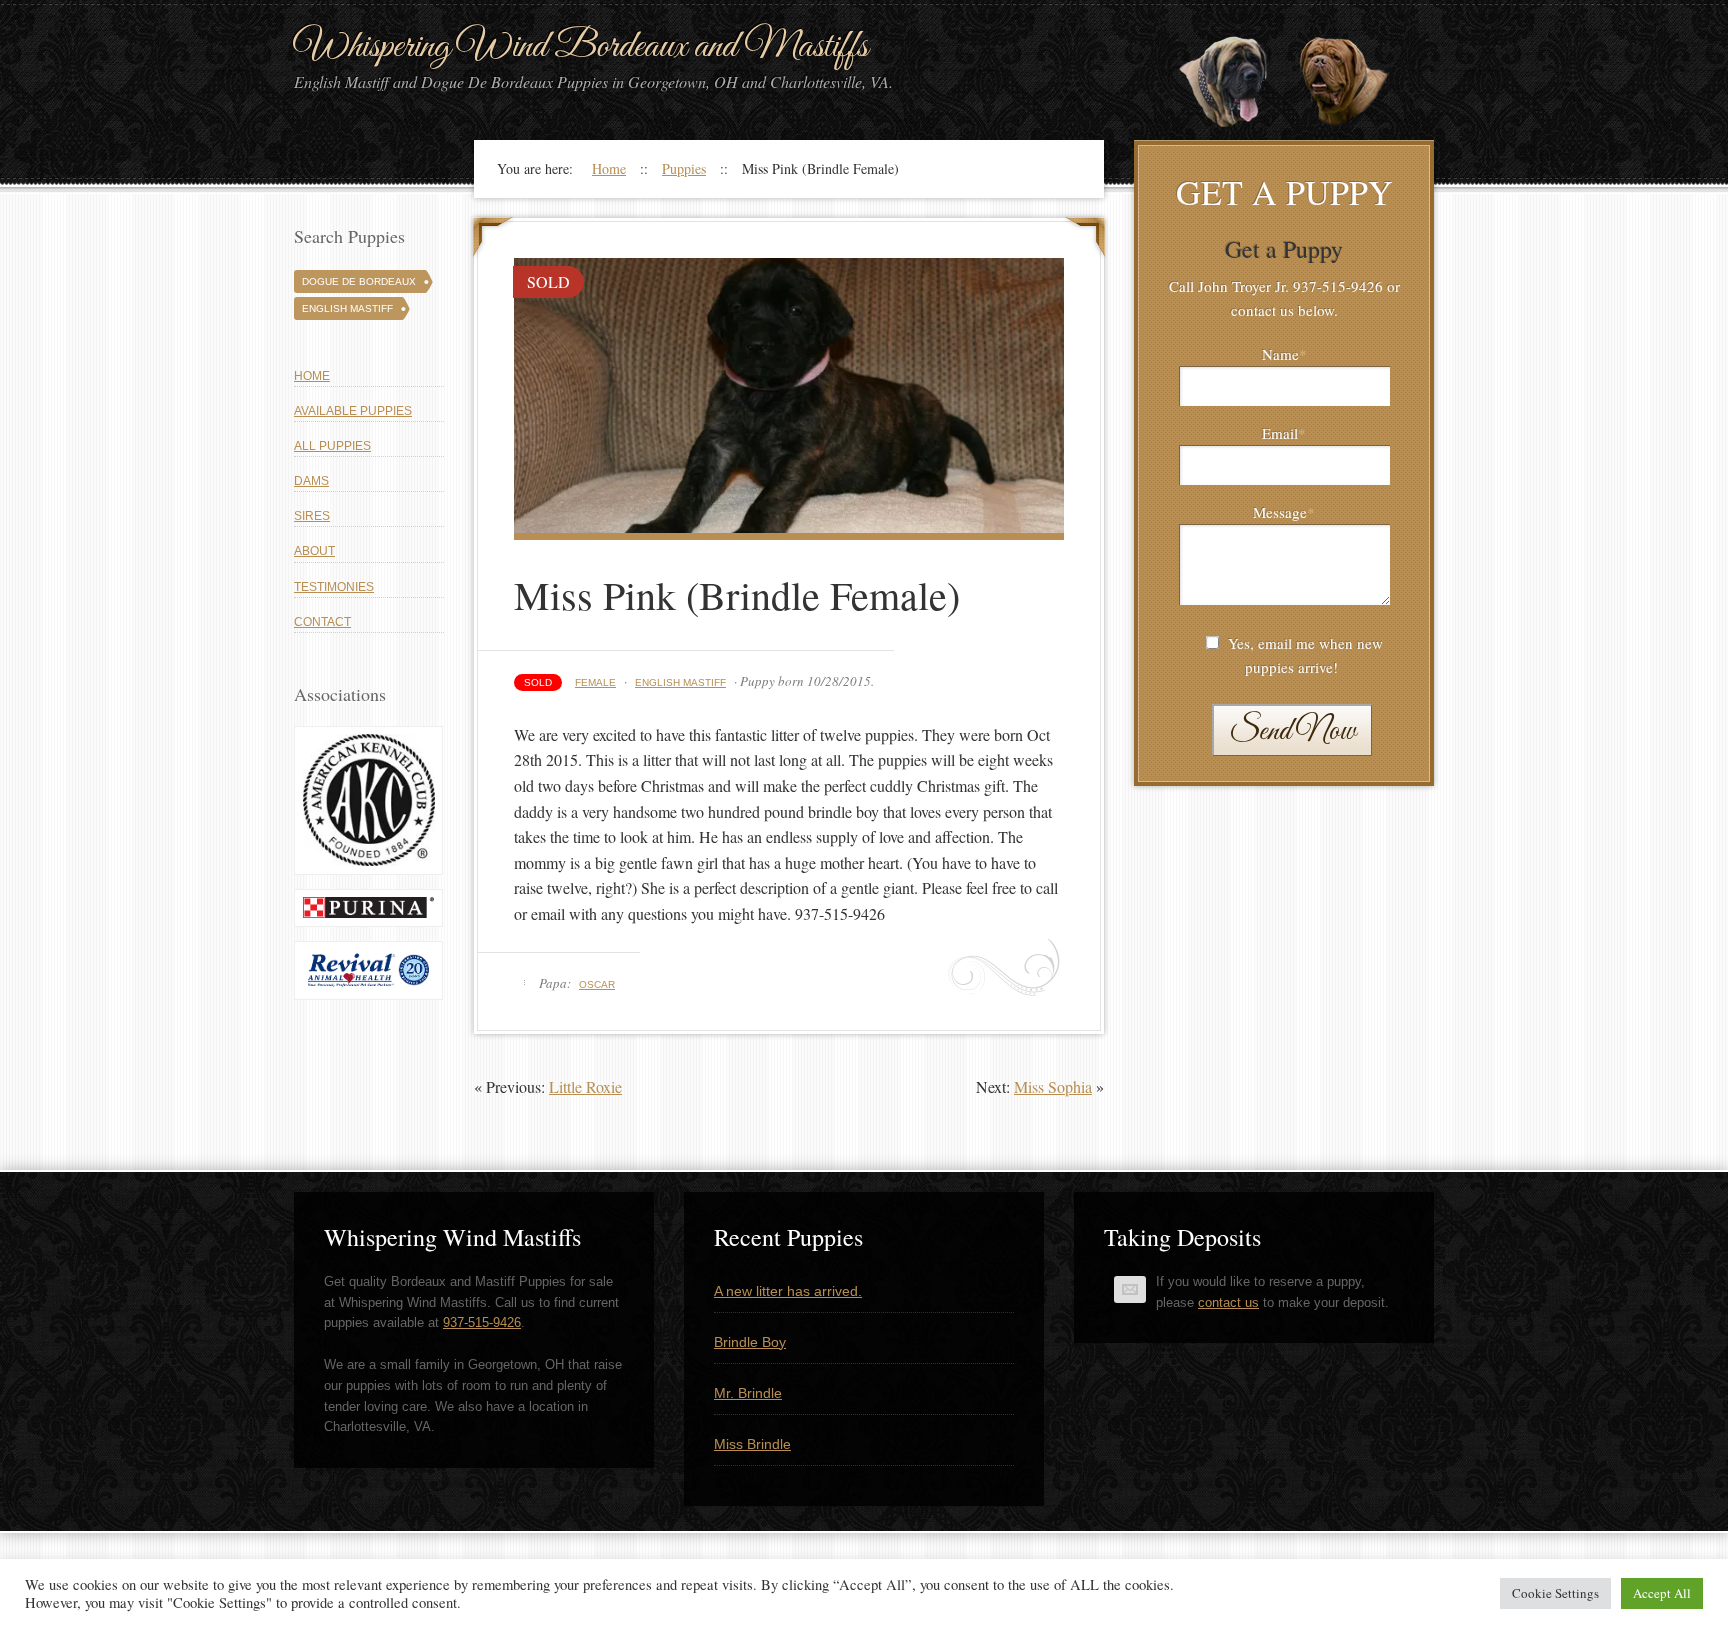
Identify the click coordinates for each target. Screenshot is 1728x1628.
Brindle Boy (750, 1342)
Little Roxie (585, 1086)
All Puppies (332, 446)
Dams (311, 481)
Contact (322, 622)
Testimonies (334, 587)
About (314, 551)
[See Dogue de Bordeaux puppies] (1359, 83)
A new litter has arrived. (788, 1291)
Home (312, 376)
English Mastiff (680, 682)
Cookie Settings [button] (1555, 1593)
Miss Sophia (1053, 1086)
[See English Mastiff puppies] (1239, 83)
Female (595, 682)
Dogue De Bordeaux (359, 281)
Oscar (597, 984)
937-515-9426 (482, 1322)
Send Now (1292, 732)
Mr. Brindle (748, 1393)
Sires (312, 516)
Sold (538, 682)
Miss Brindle (752, 1444)
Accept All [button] (1662, 1593)
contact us (1228, 1302)
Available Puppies (353, 411)
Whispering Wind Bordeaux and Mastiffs (581, 47)
